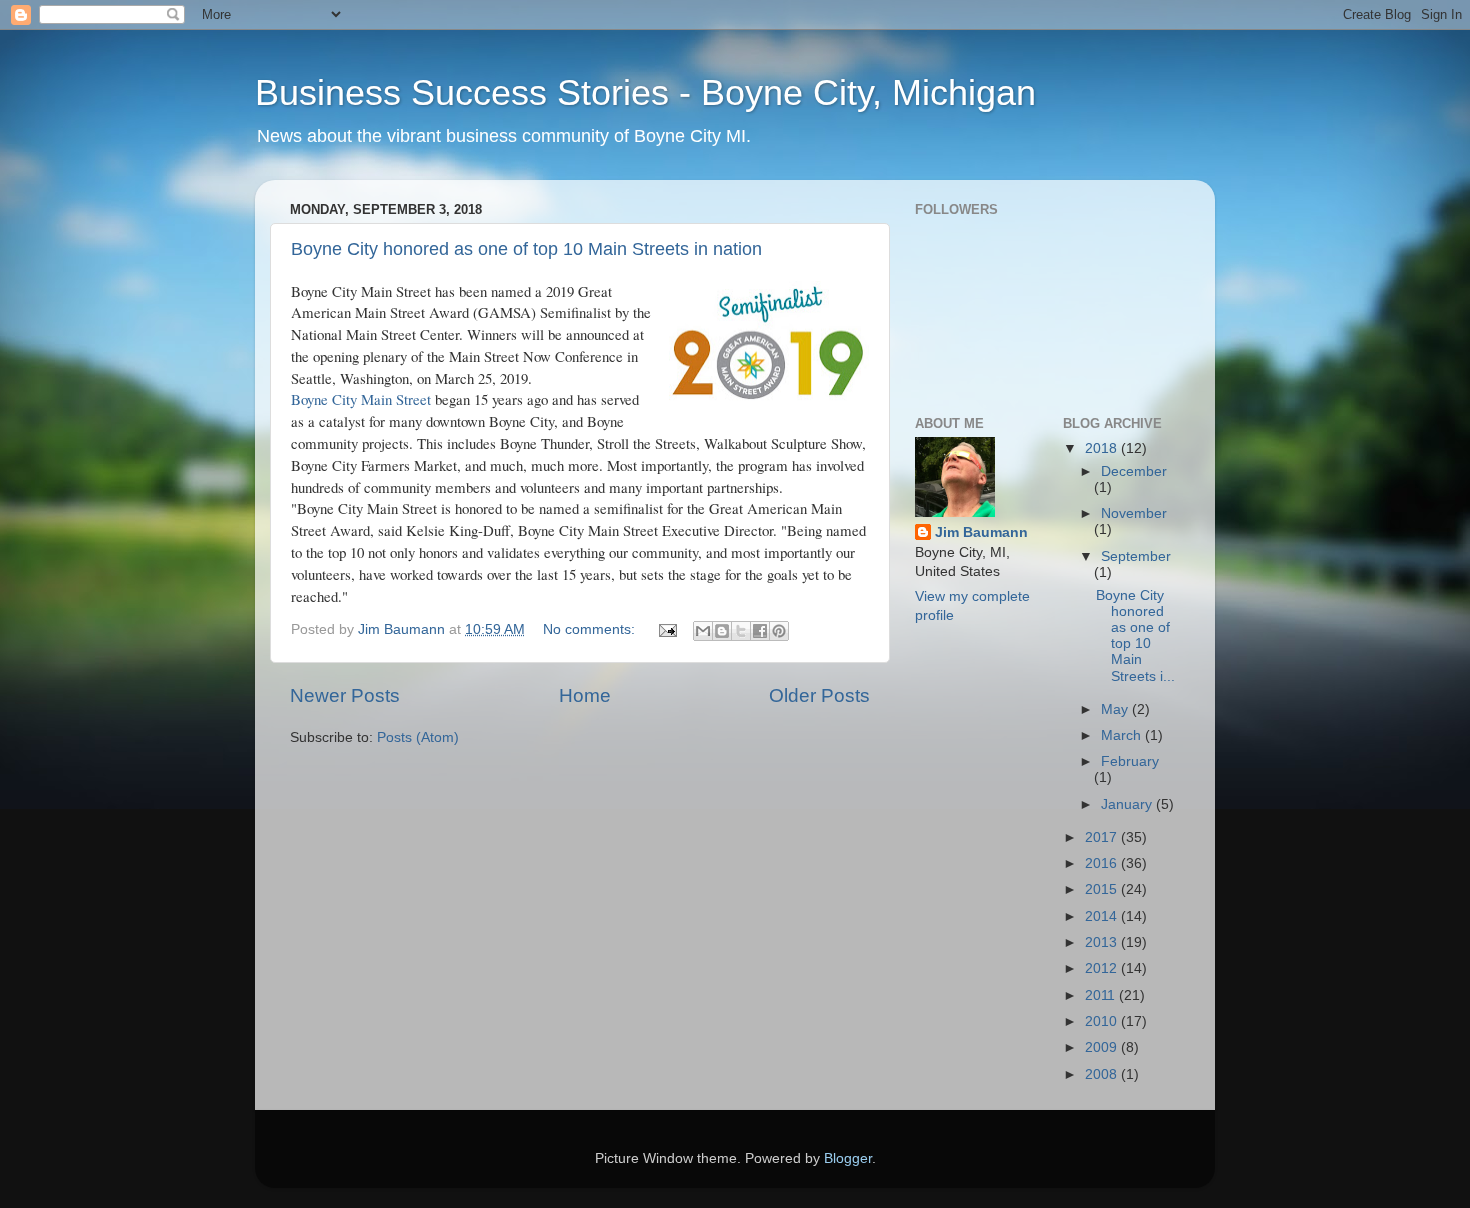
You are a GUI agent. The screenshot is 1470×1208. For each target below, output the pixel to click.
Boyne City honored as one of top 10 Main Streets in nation (526, 249)
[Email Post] (666, 629)
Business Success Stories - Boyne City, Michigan (645, 92)
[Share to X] (741, 631)
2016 (1103, 863)
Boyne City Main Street (361, 399)
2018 (1103, 448)
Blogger (848, 1158)
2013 (1103, 942)
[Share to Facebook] (760, 631)
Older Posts (819, 695)
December (1134, 471)
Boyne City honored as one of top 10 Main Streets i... (1135, 636)
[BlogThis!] (722, 631)
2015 (1103, 889)
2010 (1103, 1021)
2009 (1103, 1047)
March (1123, 735)
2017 (1103, 837)
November (1134, 513)
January (1128, 804)
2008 (1103, 1074)
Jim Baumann (981, 532)
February (1130, 761)
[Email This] (703, 631)
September (1136, 556)
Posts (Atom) (418, 737)
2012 (1103, 968)
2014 (1103, 916)
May (1116, 709)
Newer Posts (345, 695)
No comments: (591, 629)
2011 (1102, 995)
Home (585, 695)
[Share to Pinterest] (779, 631)
